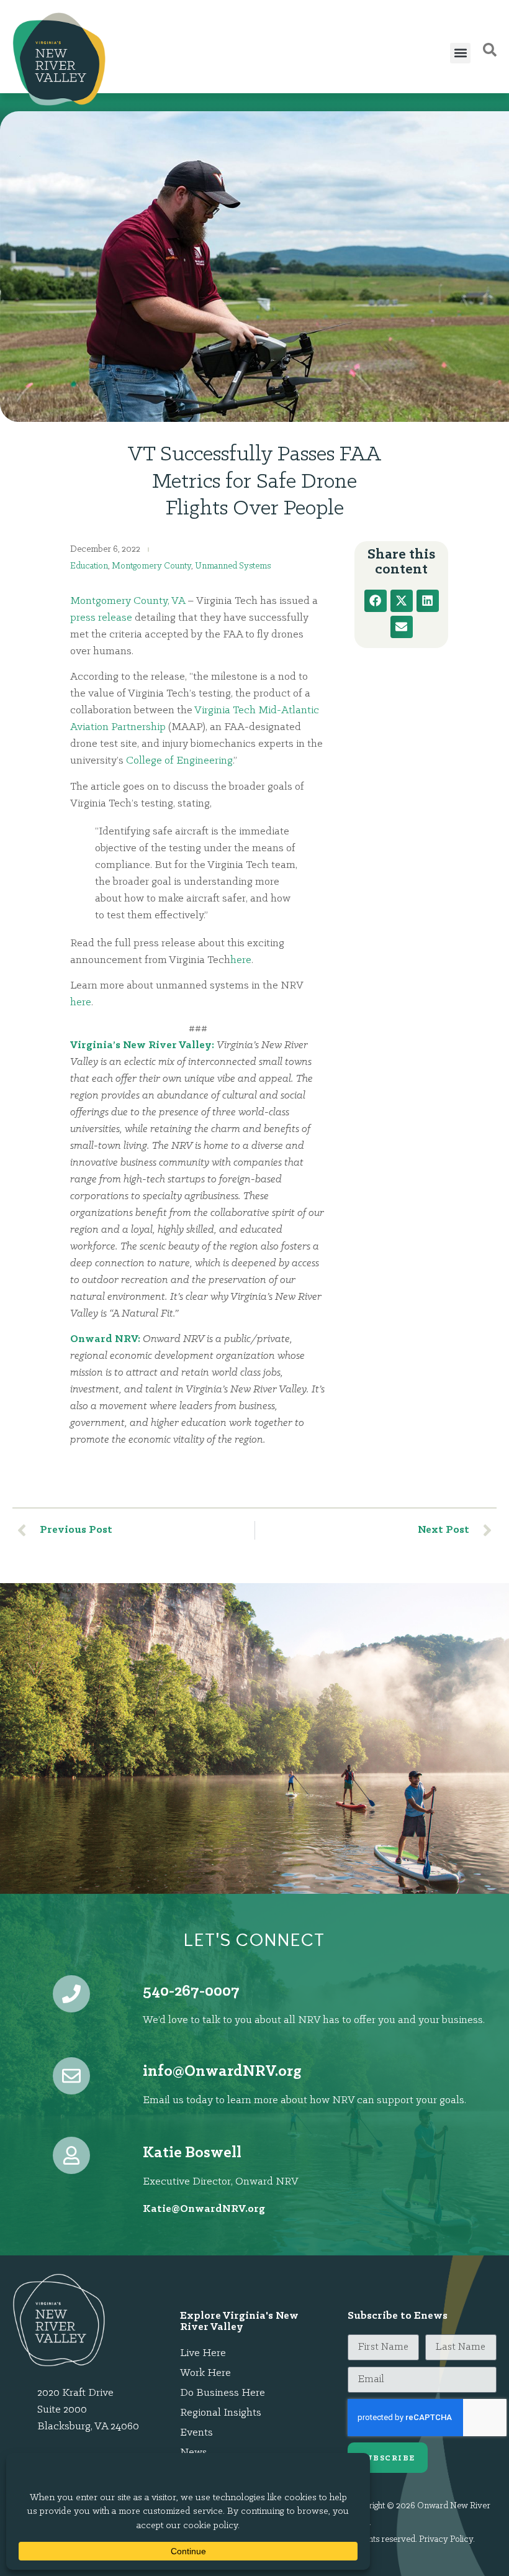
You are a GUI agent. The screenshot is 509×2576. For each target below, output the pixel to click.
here (241, 961)
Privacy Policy (446, 2540)
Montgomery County (151, 566)
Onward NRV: (105, 1340)
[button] (460, 53)
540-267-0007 (191, 1992)
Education (89, 566)
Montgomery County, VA (128, 601)
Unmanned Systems (233, 566)
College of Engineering (179, 761)
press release (101, 618)
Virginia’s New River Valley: (142, 1046)
